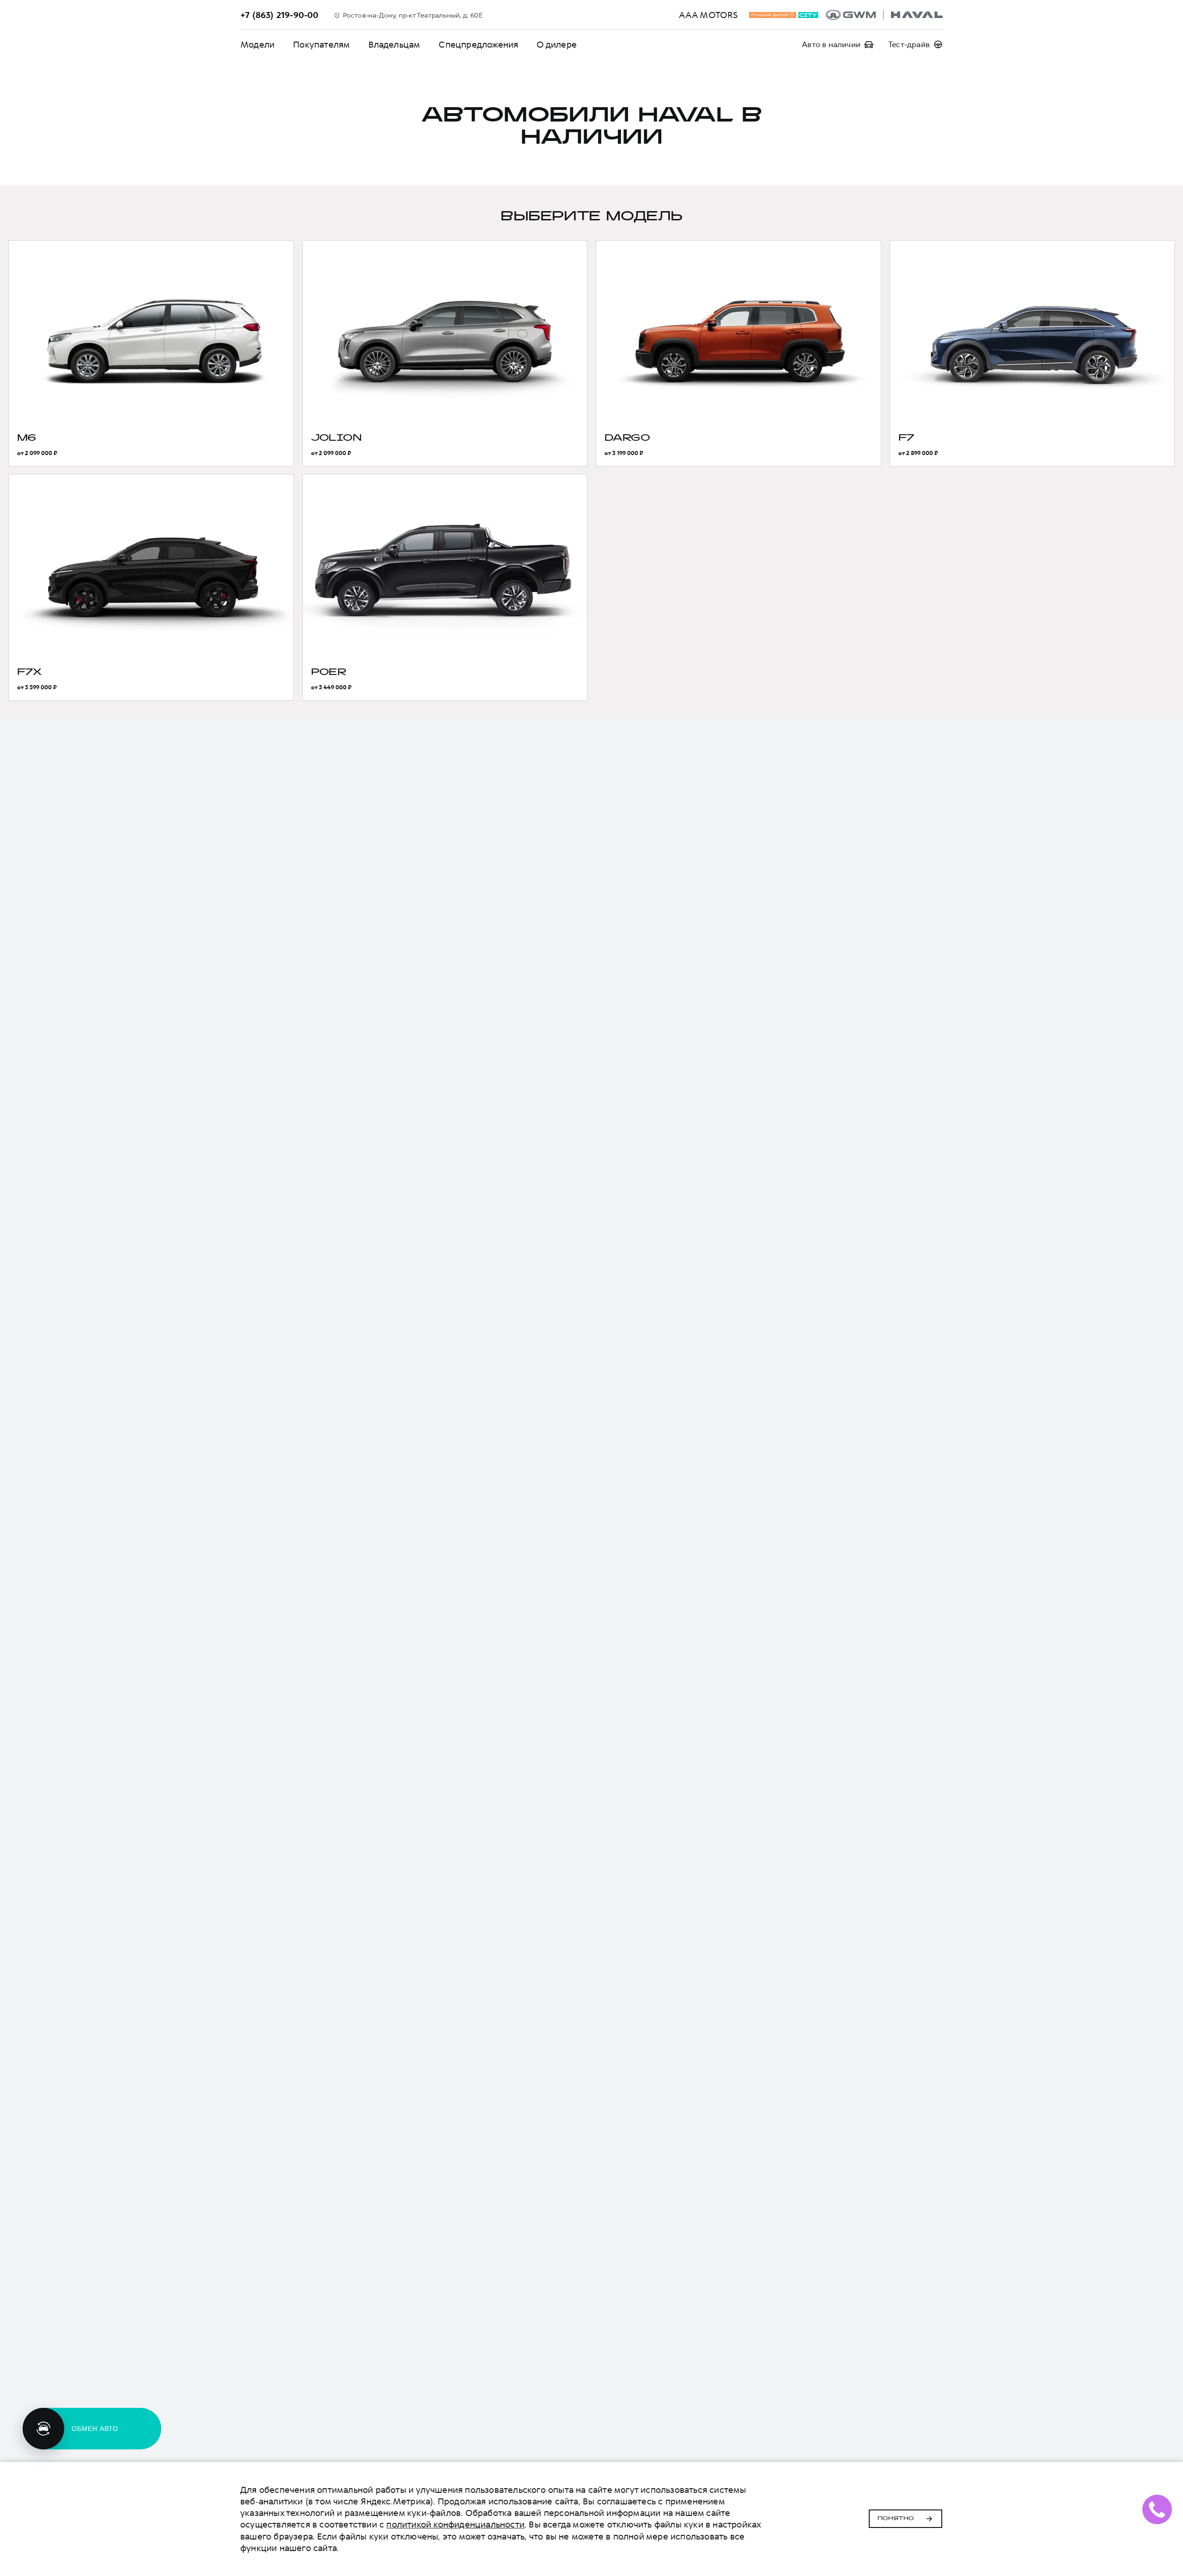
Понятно (896, 2519)
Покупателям (321, 45)
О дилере (557, 45)
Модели (257, 45)
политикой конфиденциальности (455, 2524)
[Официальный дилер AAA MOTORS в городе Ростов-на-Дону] (884, 15)
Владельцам (394, 45)
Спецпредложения (478, 45)
